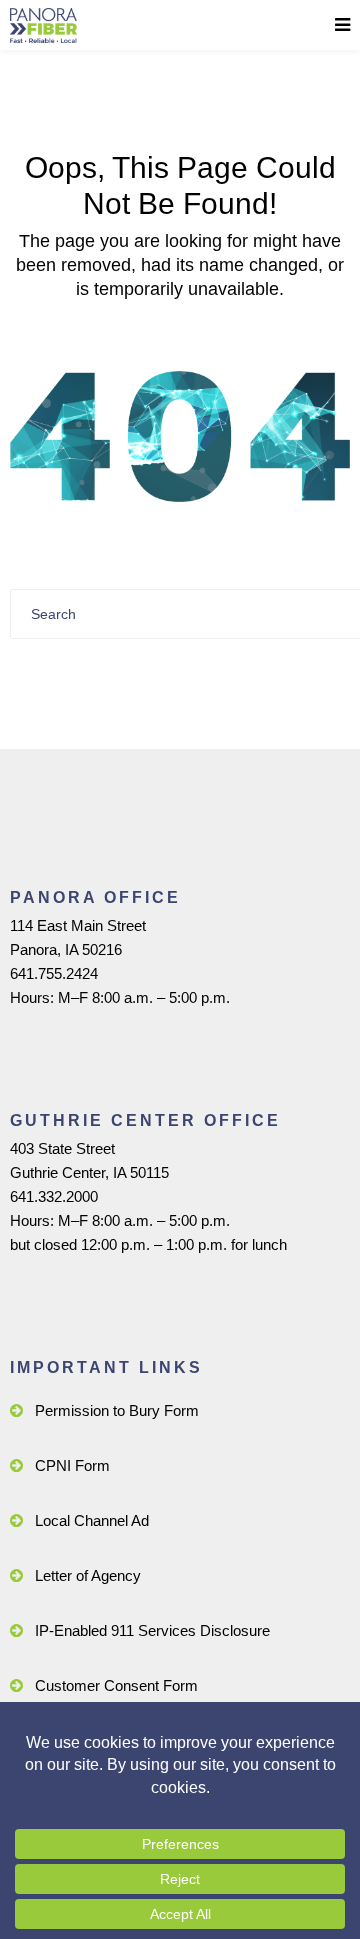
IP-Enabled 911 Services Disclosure (152, 1630)
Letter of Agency (88, 1575)
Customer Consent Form (116, 1685)
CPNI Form (72, 1465)
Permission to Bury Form (117, 1410)
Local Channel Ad (92, 1520)
